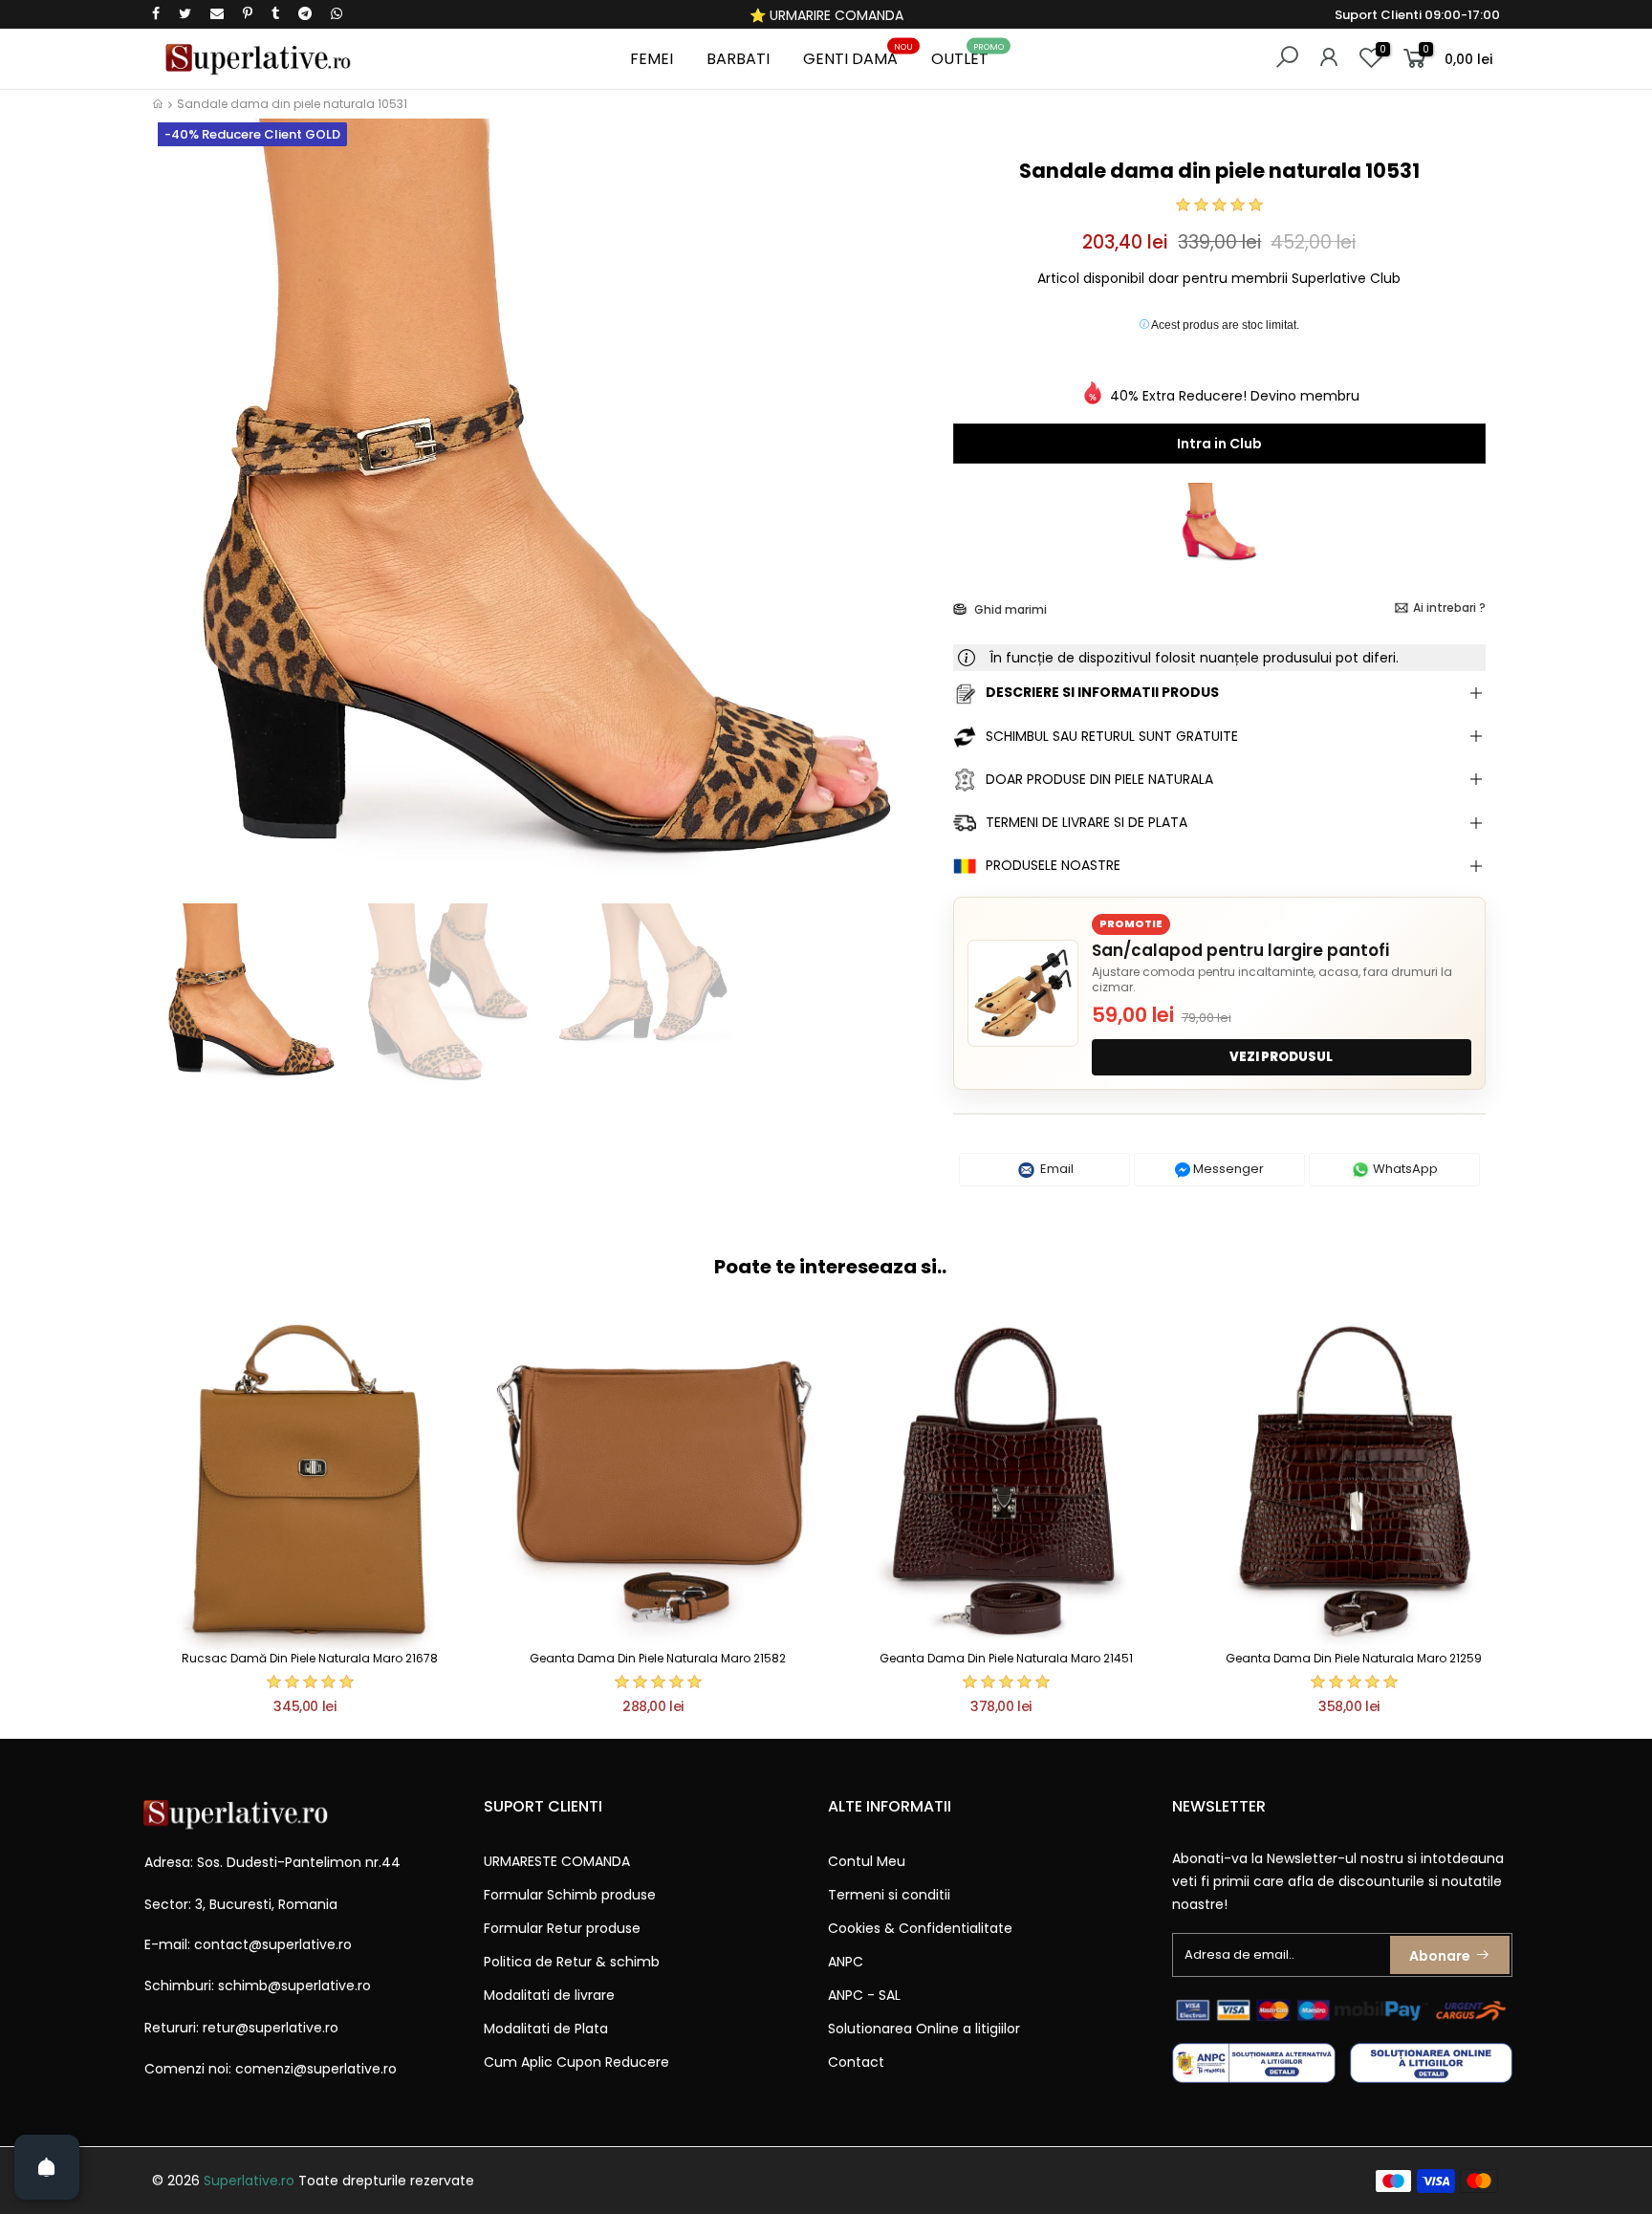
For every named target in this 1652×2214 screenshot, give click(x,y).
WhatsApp (1404, 1169)
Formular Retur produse (562, 1928)
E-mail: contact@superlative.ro (248, 1944)
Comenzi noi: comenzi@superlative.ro (271, 2069)
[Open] (47, 2167)
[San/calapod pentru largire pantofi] (1023, 993)
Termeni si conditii (889, 1895)
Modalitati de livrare (549, 1995)
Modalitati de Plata (546, 2029)
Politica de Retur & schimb (572, 1962)
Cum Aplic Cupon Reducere (576, 2062)
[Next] (906, 523)
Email (1055, 1169)
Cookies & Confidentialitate (920, 1928)
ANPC (846, 1962)
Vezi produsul (1281, 1057)
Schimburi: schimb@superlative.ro (258, 1986)
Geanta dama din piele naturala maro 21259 (1354, 1658)
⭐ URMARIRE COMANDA (826, 15)
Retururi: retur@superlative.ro (241, 2028)
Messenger (1227, 1169)
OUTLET (967, 56)
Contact (856, 2062)
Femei (652, 59)
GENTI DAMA (858, 56)
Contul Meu (867, 1861)
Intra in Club (1219, 444)
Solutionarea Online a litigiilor (924, 2029)
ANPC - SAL (864, 1995)
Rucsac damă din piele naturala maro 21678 (310, 1658)
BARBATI (738, 59)
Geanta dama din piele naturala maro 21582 (658, 1658)
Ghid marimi (1009, 609)
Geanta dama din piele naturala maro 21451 (1006, 1658)
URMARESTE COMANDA (557, 1861)
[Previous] (184, 523)
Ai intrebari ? (1449, 608)
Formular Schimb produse (570, 1895)
